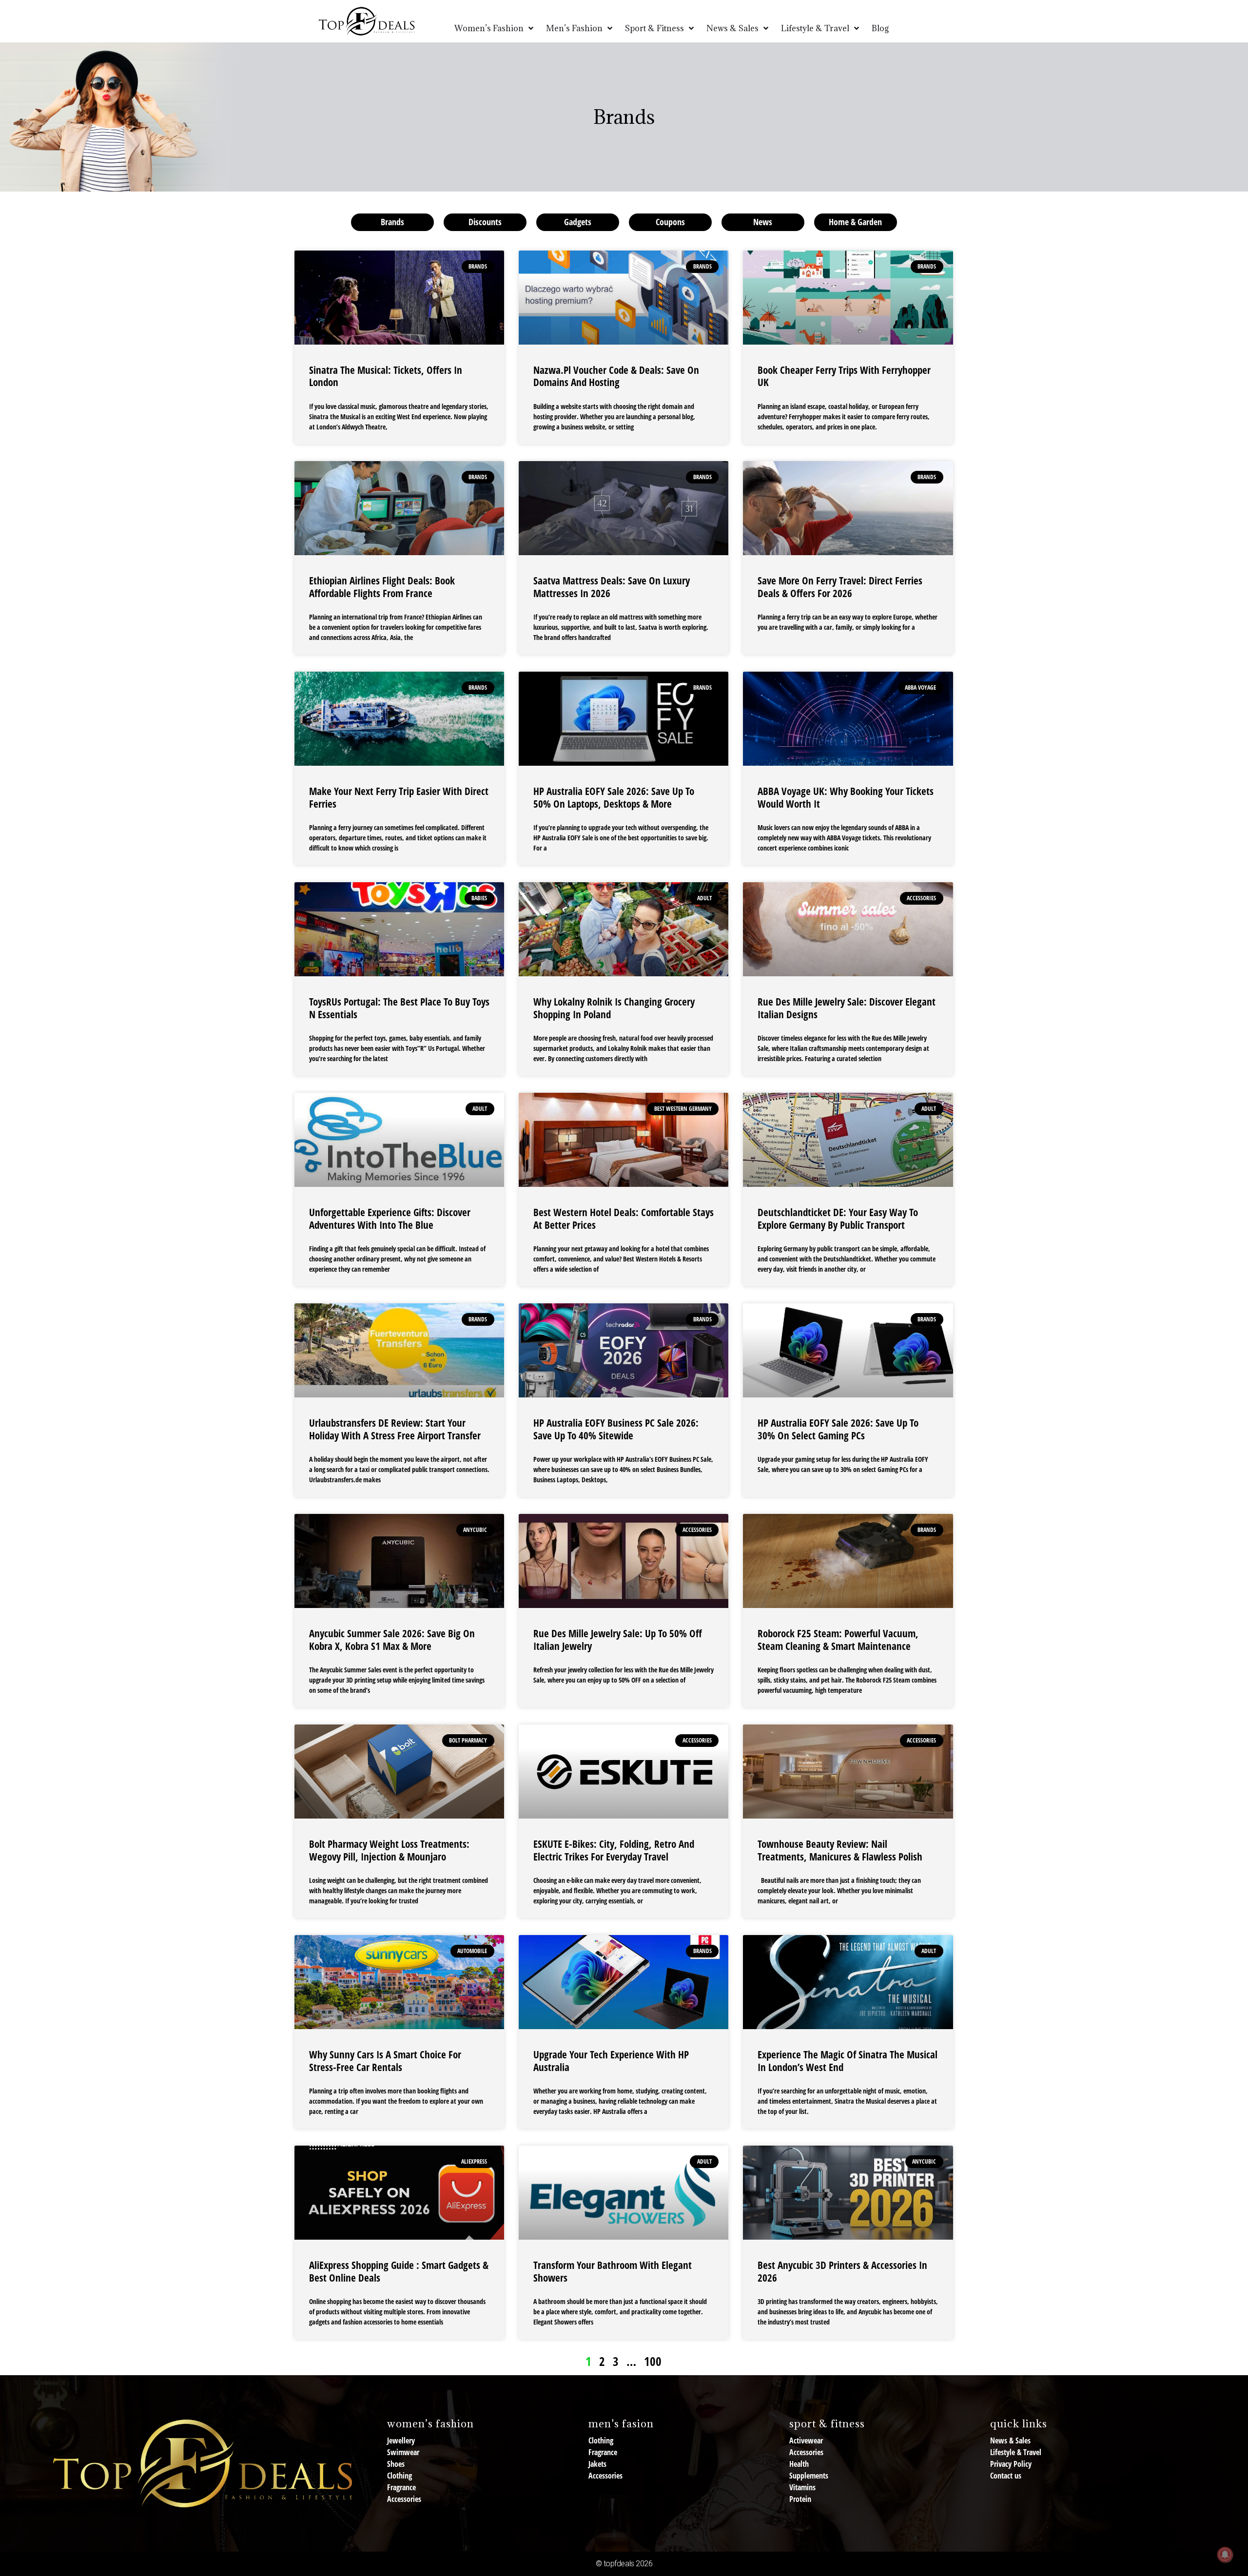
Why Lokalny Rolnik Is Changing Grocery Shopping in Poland (614, 1008)
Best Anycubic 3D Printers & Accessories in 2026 (842, 2271)
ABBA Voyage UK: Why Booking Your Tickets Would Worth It (846, 797)
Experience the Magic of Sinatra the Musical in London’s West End (848, 2061)
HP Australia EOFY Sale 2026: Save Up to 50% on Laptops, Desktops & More (614, 797)
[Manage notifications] (1225, 2555)
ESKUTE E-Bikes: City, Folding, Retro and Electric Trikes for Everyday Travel (614, 1850)
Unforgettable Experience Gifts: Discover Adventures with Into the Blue (390, 1218)
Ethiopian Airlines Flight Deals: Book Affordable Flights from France (382, 587)
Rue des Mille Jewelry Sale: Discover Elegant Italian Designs (847, 1008)
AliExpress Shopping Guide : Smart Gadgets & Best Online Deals (399, 2271)
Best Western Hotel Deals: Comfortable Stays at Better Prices (624, 1218)
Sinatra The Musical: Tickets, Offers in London (386, 376)
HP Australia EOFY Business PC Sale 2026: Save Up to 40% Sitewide (616, 1429)
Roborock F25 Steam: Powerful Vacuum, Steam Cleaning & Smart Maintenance (838, 1639)
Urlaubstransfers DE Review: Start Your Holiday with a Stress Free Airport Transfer (395, 1429)
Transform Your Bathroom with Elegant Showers (613, 2271)
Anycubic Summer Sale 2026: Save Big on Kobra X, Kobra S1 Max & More (392, 1639)
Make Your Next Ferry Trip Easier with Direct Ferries (399, 797)
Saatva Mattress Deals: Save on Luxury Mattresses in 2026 (612, 587)
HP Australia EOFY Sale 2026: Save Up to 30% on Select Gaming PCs (838, 1429)
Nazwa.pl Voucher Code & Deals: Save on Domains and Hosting (616, 376)
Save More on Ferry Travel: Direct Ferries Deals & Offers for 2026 (840, 587)
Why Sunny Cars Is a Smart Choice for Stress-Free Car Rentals (385, 2061)
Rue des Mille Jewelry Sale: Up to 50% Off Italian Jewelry (618, 1639)
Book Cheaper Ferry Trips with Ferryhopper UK (844, 376)
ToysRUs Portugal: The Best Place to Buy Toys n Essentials (399, 1008)
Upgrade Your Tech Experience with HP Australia (611, 2061)
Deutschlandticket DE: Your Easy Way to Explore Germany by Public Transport (838, 1218)
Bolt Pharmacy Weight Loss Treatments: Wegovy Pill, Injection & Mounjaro (389, 1850)
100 (653, 2361)
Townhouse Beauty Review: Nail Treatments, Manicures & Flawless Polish (840, 1850)
